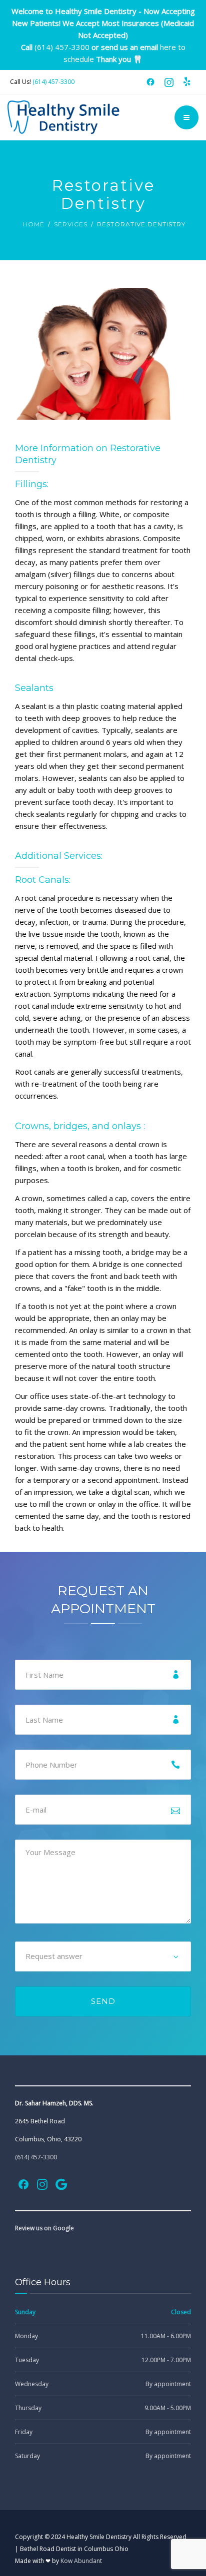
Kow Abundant (81, 2561)
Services (71, 224)
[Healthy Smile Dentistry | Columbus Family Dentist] (64, 117)
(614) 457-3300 (62, 47)
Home (34, 224)
